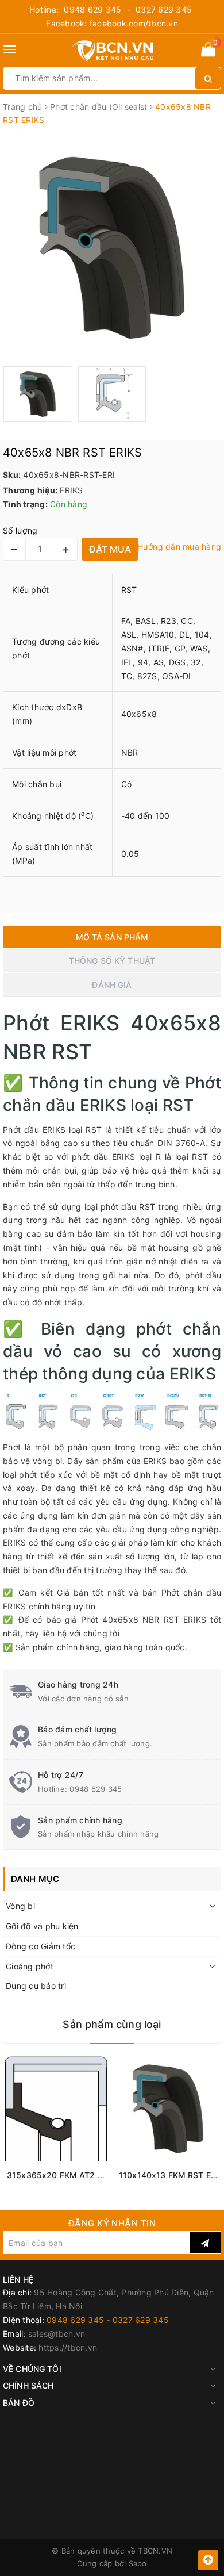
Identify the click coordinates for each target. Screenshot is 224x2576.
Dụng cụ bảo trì (36, 1986)
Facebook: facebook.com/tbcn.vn (112, 23)
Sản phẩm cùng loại (112, 2024)
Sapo (138, 2563)
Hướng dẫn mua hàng (179, 547)
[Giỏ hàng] (208, 51)
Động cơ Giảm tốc (40, 1946)
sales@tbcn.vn (57, 2334)
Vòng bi (20, 1906)
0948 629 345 (92, 9)
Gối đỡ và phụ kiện (42, 1926)
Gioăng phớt (30, 1966)
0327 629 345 (164, 9)
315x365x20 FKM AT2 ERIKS (63, 2175)
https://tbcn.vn (68, 2347)
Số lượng (20, 530)
